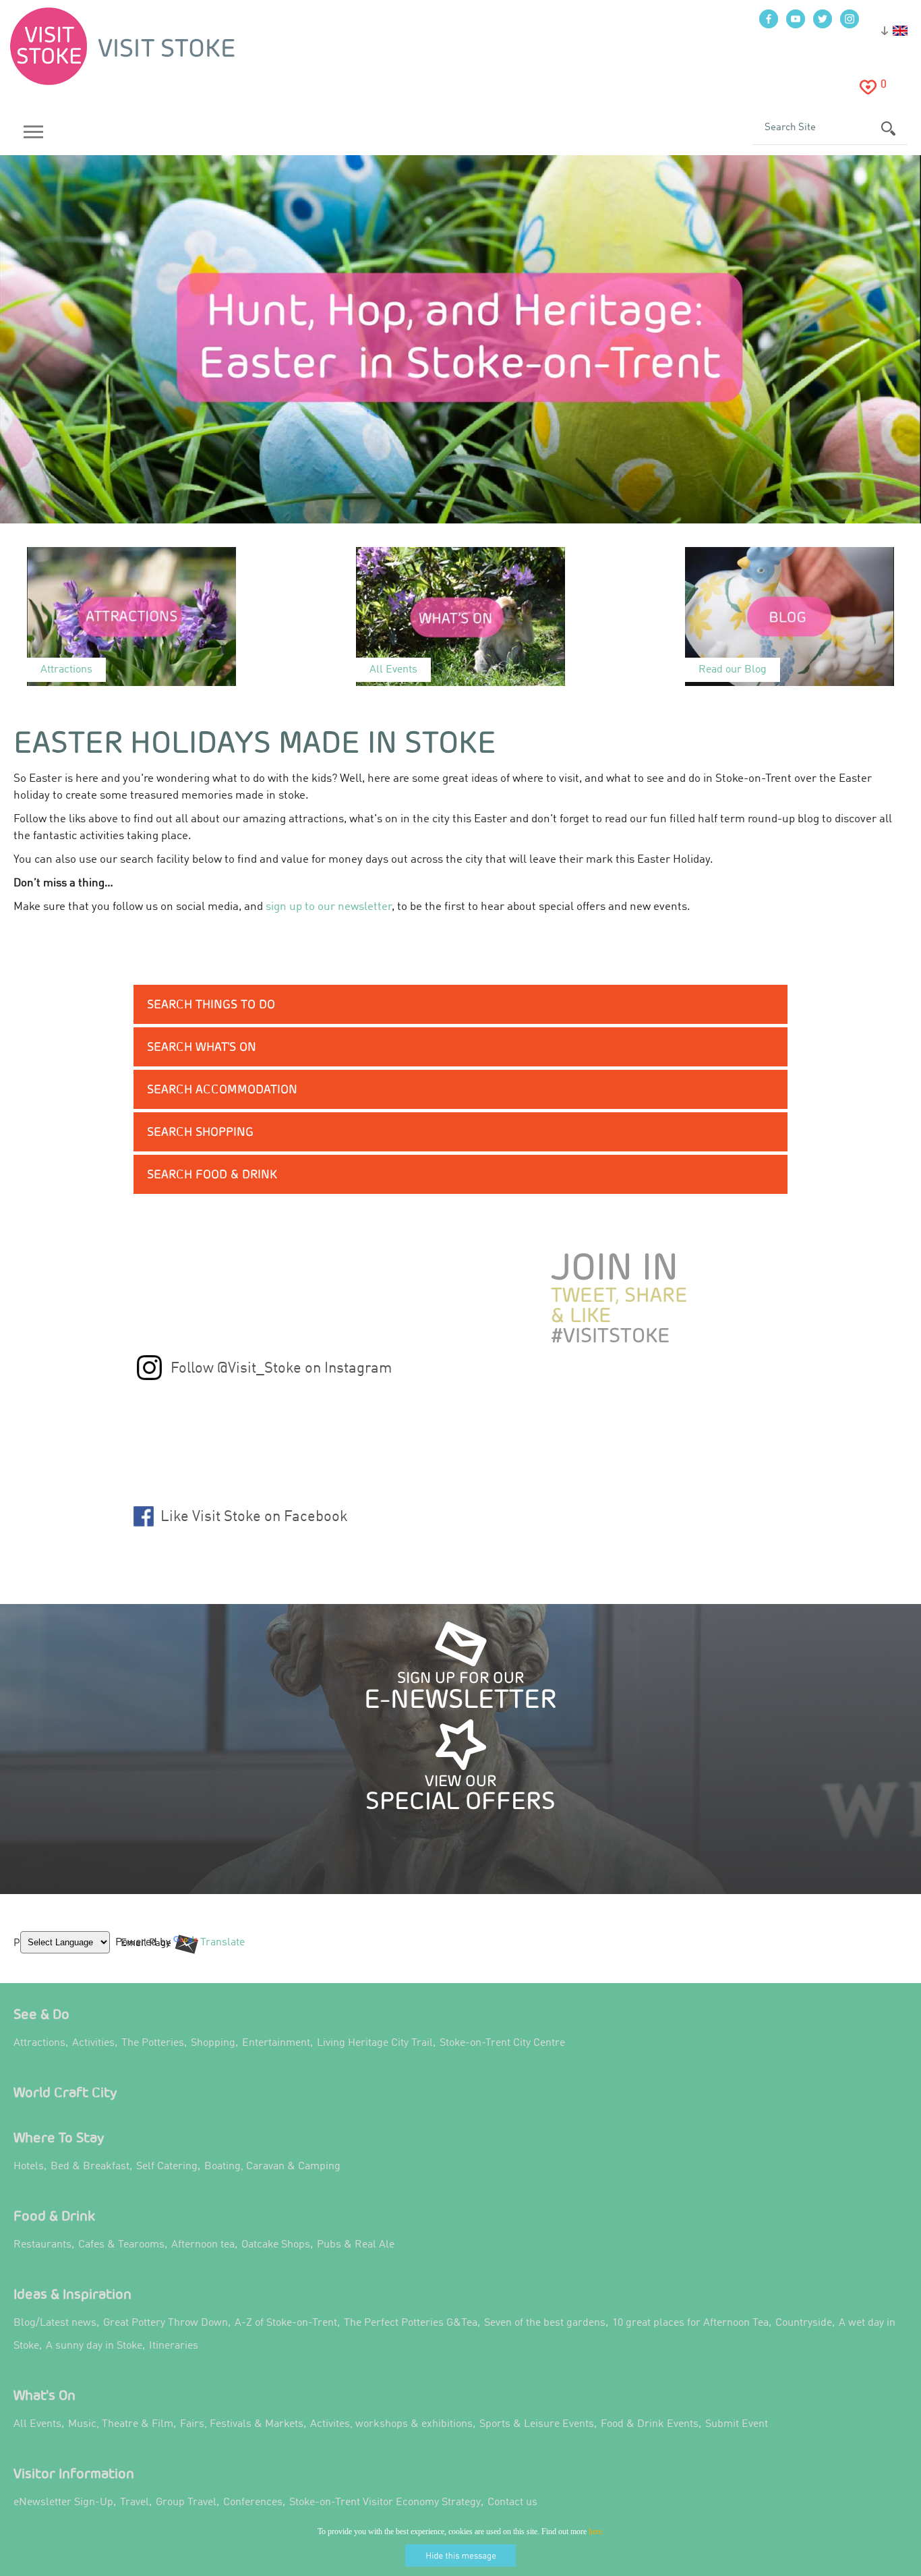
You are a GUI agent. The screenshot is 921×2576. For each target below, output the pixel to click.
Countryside (804, 2323)
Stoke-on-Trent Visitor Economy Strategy (385, 2502)
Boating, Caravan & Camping (272, 2167)
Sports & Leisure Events (537, 2424)
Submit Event (737, 2424)
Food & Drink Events (650, 2424)
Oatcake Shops (276, 2245)
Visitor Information (74, 2473)
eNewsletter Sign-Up (63, 2502)
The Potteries (153, 2043)
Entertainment (276, 2043)
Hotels (29, 2167)
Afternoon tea (203, 2245)
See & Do (41, 2014)
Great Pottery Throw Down (166, 2323)
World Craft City (65, 2092)
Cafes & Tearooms (121, 2245)
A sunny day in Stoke (94, 2346)
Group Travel (186, 2502)
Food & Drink (54, 2215)
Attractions (39, 2043)
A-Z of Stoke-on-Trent (286, 2323)
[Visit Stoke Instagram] (149, 1377)
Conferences (253, 2502)
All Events (37, 2424)
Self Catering (167, 2167)
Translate (219, 1953)
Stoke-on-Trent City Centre (502, 2043)
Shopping (213, 2043)
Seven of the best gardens (545, 2323)
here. (596, 2531)
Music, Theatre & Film (121, 2424)
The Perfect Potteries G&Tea (411, 2323)
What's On (44, 2395)
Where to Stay (59, 2137)
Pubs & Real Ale (356, 2245)
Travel (135, 2502)
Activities (93, 2043)
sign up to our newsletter (329, 907)
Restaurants (42, 2245)
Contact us (512, 2502)
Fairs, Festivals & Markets (242, 2424)
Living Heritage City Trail (375, 2043)
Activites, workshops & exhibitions (391, 2424)
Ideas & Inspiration (72, 2294)
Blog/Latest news (55, 2323)
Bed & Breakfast (90, 2167)
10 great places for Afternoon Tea (690, 2323)
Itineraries (174, 2346)
